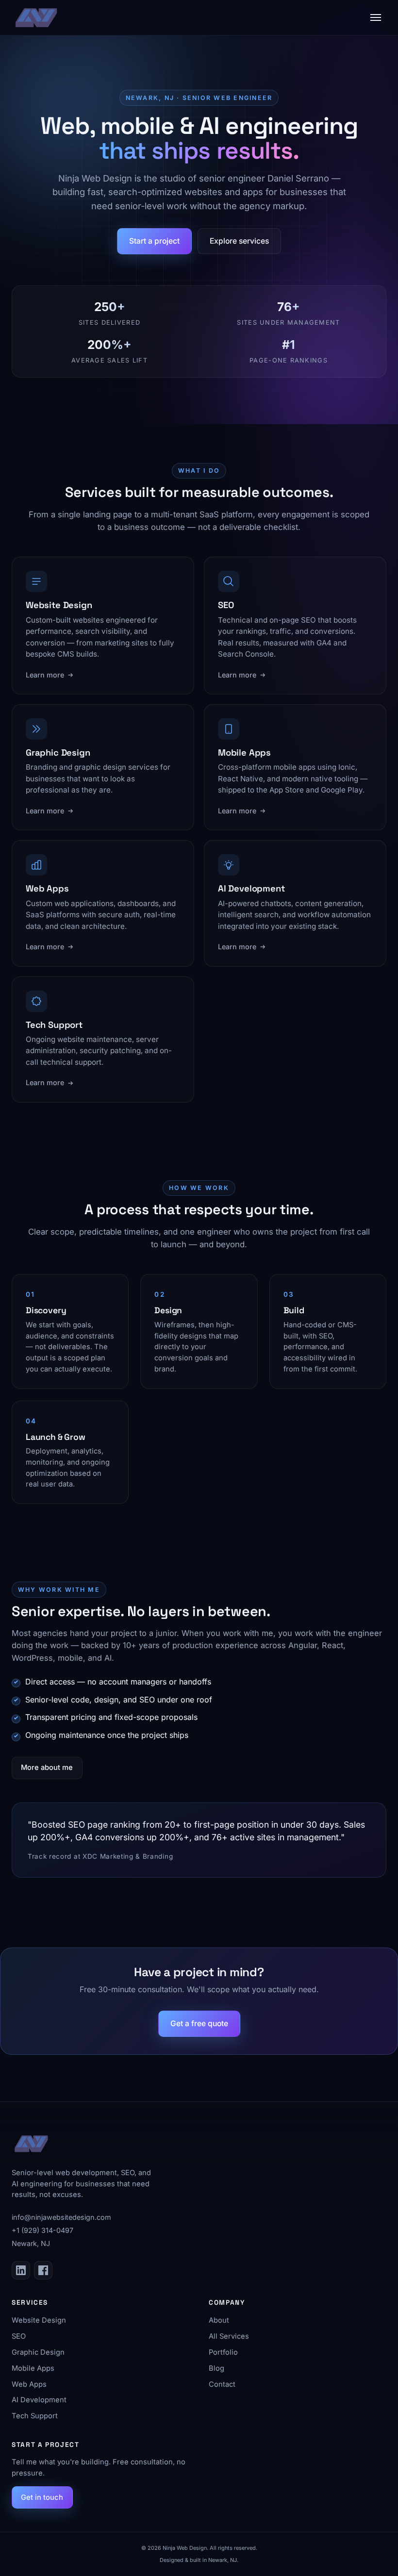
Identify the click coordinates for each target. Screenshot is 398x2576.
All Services (229, 2336)
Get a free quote (199, 2023)
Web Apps (29, 2384)
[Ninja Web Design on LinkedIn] (21, 2270)
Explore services (239, 241)
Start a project (154, 241)
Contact (222, 2384)
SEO (19, 2336)
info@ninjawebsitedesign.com (61, 2217)
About (219, 2320)
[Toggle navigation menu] (376, 17)
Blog (216, 2368)
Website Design (39, 2320)
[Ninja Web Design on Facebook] (43, 2270)
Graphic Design (38, 2352)
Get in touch (42, 2497)
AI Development (39, 2400)
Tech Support (35, 2416)
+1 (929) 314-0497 (42, 2230)
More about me (47, 1767)
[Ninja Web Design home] (36, 17)
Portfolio (223, 2352)
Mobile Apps (33, 2368)
